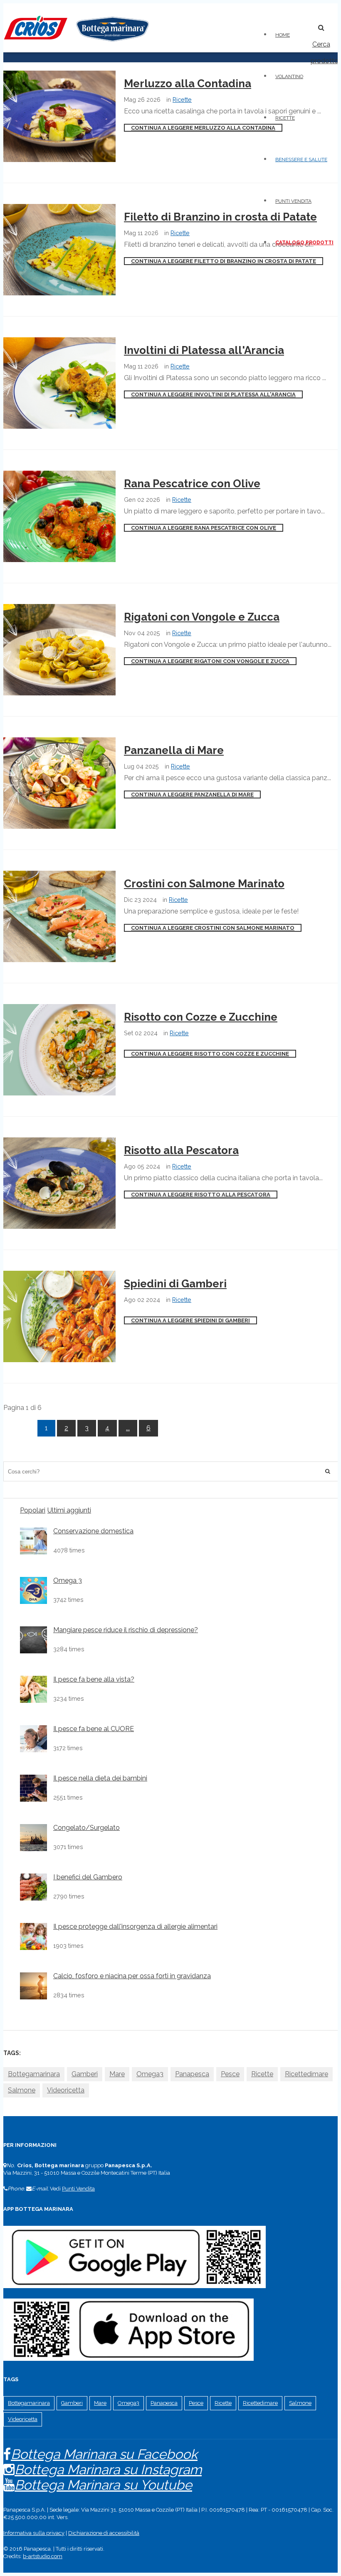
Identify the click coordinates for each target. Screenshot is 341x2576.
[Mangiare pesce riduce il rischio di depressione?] (33, 1640)
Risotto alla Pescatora (181, 1150)
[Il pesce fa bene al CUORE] (33, 1739)
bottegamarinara (34, 2074)
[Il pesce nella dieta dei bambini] (33, 1788)
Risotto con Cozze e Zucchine (201, 1017)
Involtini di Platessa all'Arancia (204, 350)
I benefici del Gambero (88, 1877)
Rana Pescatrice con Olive (192, 484)
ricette (262, 2074)
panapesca (192, 2074)
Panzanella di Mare (174, 750)
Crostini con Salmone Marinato (204, 884)
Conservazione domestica (93, 1531)
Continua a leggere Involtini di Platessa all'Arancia (213, 394)
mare (117, 2074)
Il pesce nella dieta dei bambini (100, 1778)
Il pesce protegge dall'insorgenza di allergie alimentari (135, 1927)
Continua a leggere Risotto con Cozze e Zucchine (210, 1054)
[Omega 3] (33, 1590)
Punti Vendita (78, 2189)
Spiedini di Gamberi (175, 1284)
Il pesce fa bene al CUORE (94, 1729)
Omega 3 (68, 1581)
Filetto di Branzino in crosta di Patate (220, 217)
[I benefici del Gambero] (33, 1887)
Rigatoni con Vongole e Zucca (202, 617)
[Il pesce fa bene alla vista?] (33, 1689)
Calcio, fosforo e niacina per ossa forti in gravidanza (132, 1976)
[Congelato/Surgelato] (33, 1838)
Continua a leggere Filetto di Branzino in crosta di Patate (224, 261)
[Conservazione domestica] (33, 1541)
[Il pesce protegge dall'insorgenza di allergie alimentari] (33, 1936)
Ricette (182, 99)
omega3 (150, 2074)
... (128, 1428)
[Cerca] (328, 1471)
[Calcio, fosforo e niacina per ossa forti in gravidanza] (33, 1986)
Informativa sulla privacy (34, 2533)
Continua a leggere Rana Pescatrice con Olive (204, 528)
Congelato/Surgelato (86, 1828)
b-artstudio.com (43, 2556)
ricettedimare (306, 2074)
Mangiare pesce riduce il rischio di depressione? (126, 1630)
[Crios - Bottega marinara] (76, 44)
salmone (22, 2090)
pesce (230, 2074)
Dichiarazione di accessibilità (104, 2533)
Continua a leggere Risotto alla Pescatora (201, 1195)
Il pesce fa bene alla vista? (94, 1680)
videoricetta (66, 2090)
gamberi (85, 2074)
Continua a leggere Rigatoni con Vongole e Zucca (210, 661)
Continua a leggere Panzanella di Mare (192, 794)
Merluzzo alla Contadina (188, 83)
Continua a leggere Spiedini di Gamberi (190, 1320)
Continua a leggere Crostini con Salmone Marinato (213, 928)
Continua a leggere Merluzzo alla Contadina (203, 128)
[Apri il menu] (305, 23)
